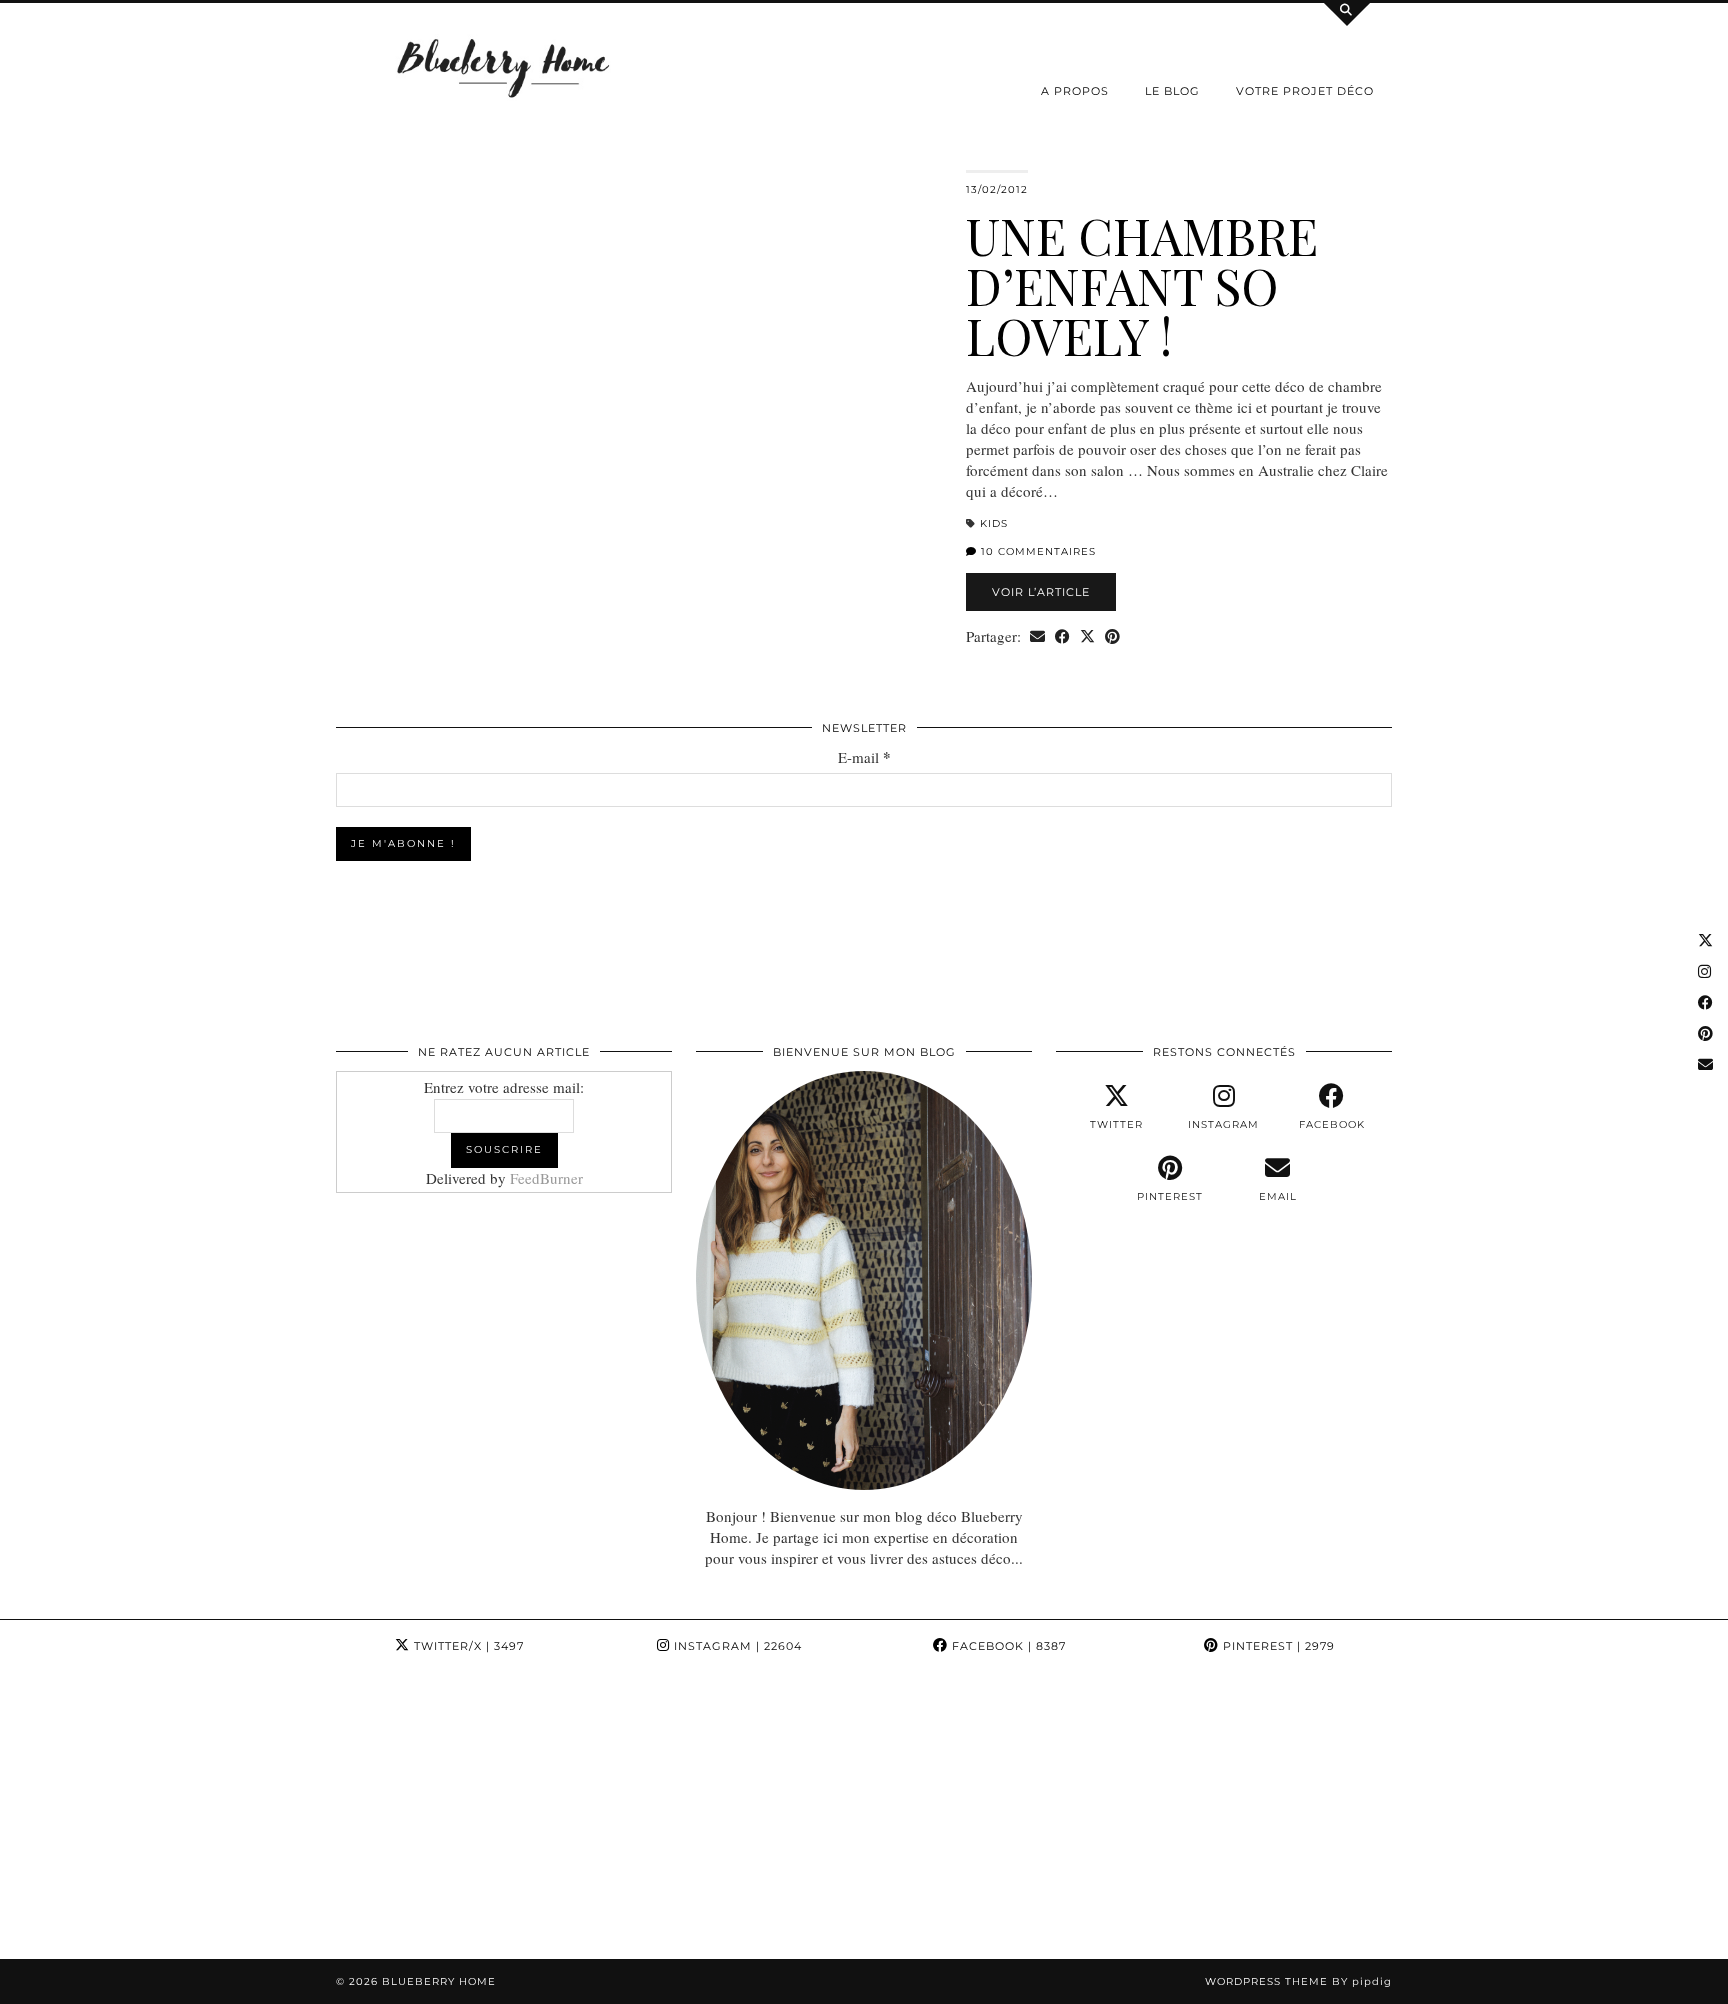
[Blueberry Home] (504, 66)
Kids (994, 523)
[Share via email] (1037, 636)
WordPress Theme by (1298, 1981)
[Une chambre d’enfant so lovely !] (639, 381)
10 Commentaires (1036, 551)
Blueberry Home (439, 1981)
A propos (1075, 91)
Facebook (1007, 1646)
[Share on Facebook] (1062, 636)
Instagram (736, 1646)
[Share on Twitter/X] (1087, 636)
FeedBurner (546, 1178)
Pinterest (1277, 1646)
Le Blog (1172, 91)
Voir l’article (1041, 592)
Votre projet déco (1305, 91)
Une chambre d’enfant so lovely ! (1142, 285)
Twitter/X (467, 1646)
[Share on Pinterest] (1112, 636)
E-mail (864, 757)
